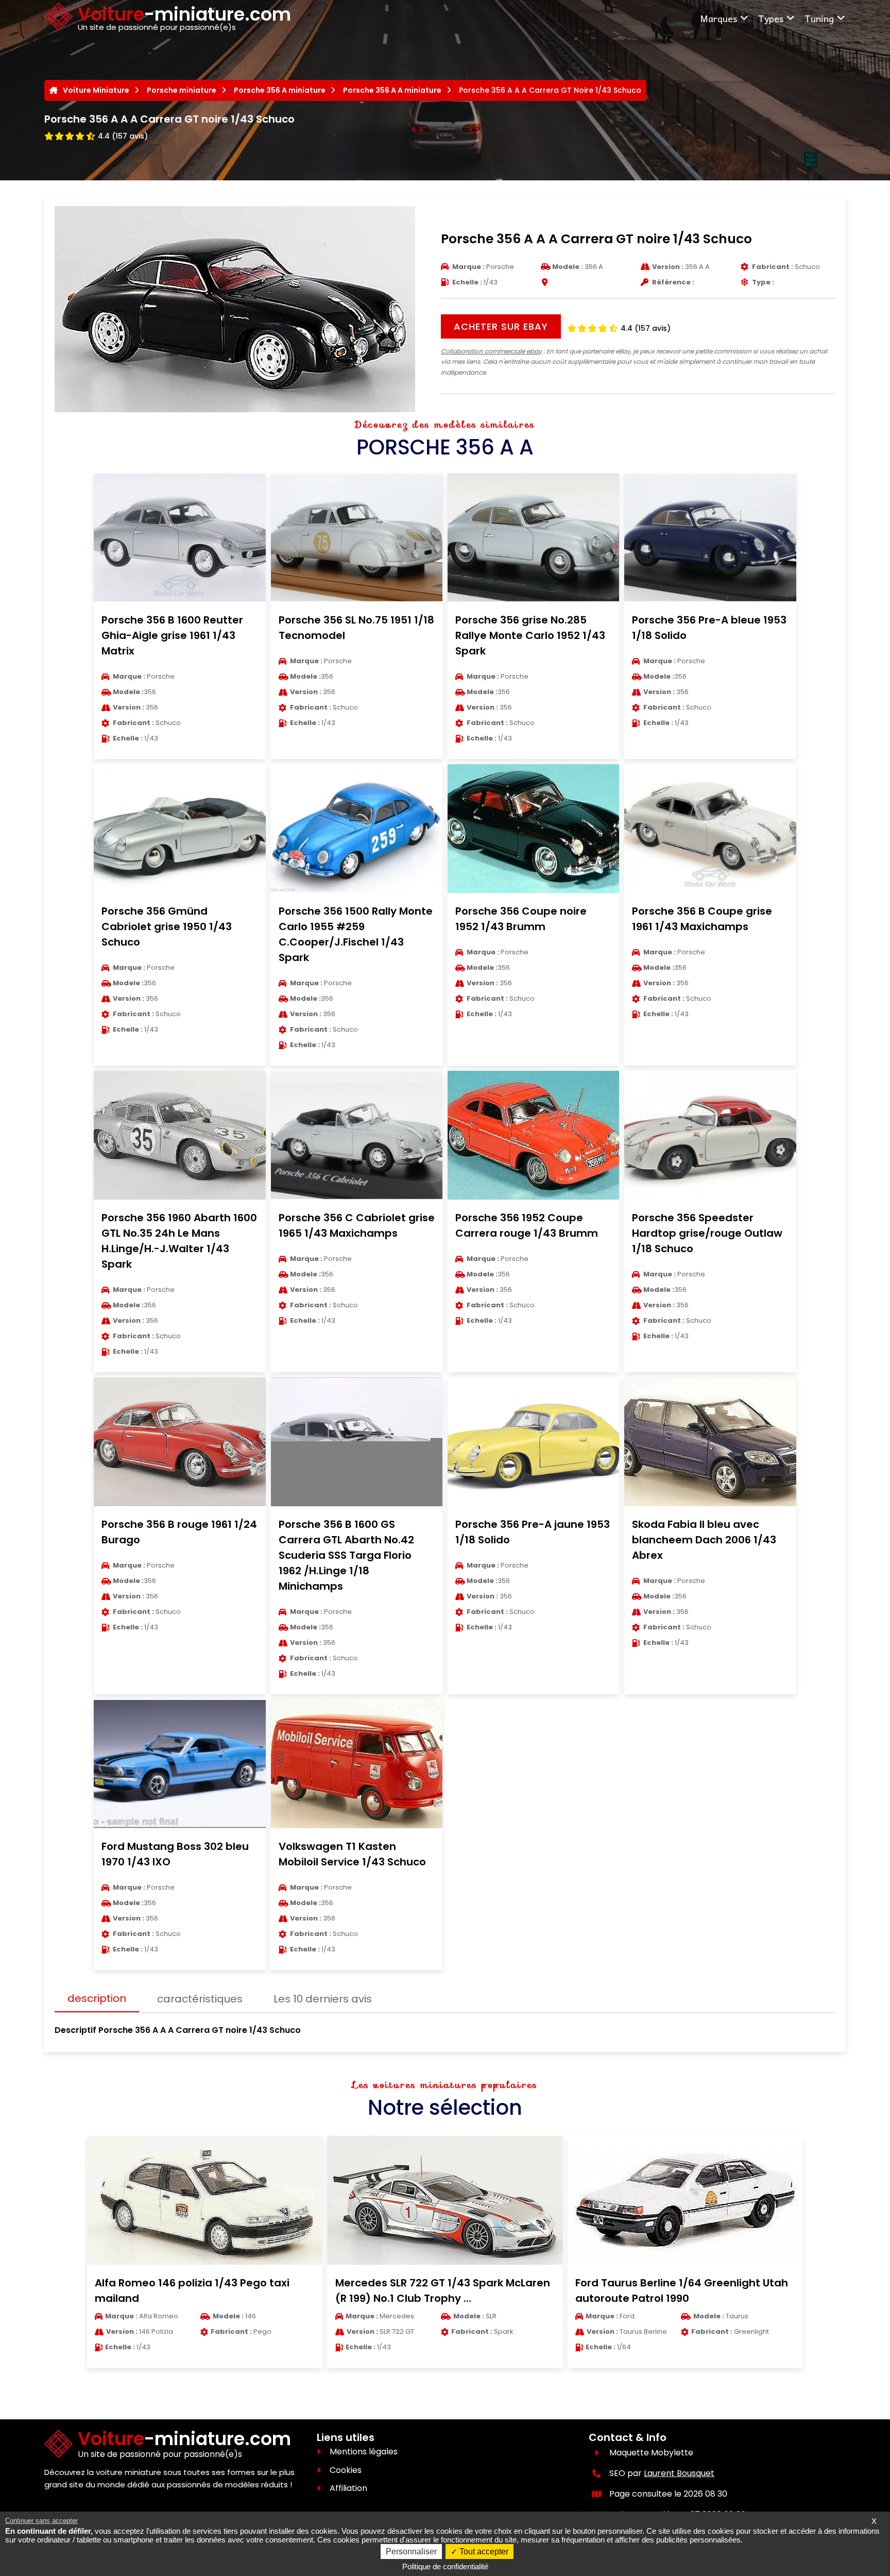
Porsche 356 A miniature (280, 90)
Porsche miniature (182, 90)
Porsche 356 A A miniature (392, 90)
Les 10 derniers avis (323, 1999)
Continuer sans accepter (41, 2521)
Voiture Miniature (96, 90)
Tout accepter (483, 2552)
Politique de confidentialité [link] (445, 2566)
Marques (718, 18)
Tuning (819, 18)
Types (771, 18)
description (97, 1998)
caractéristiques (200, 1999)
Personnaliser (411, 2552)
